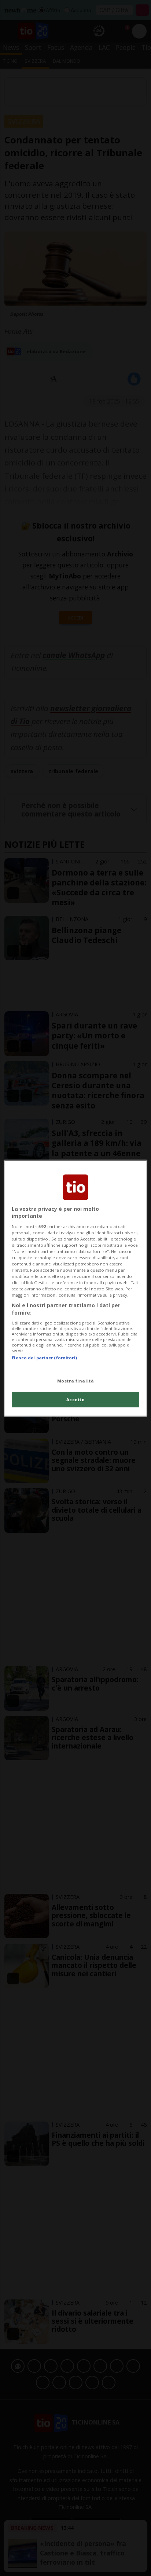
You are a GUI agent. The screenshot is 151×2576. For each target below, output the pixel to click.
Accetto (76, 1400)
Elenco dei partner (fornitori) (44, 1357)
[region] (75, 1288)
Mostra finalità (76, 1381)
